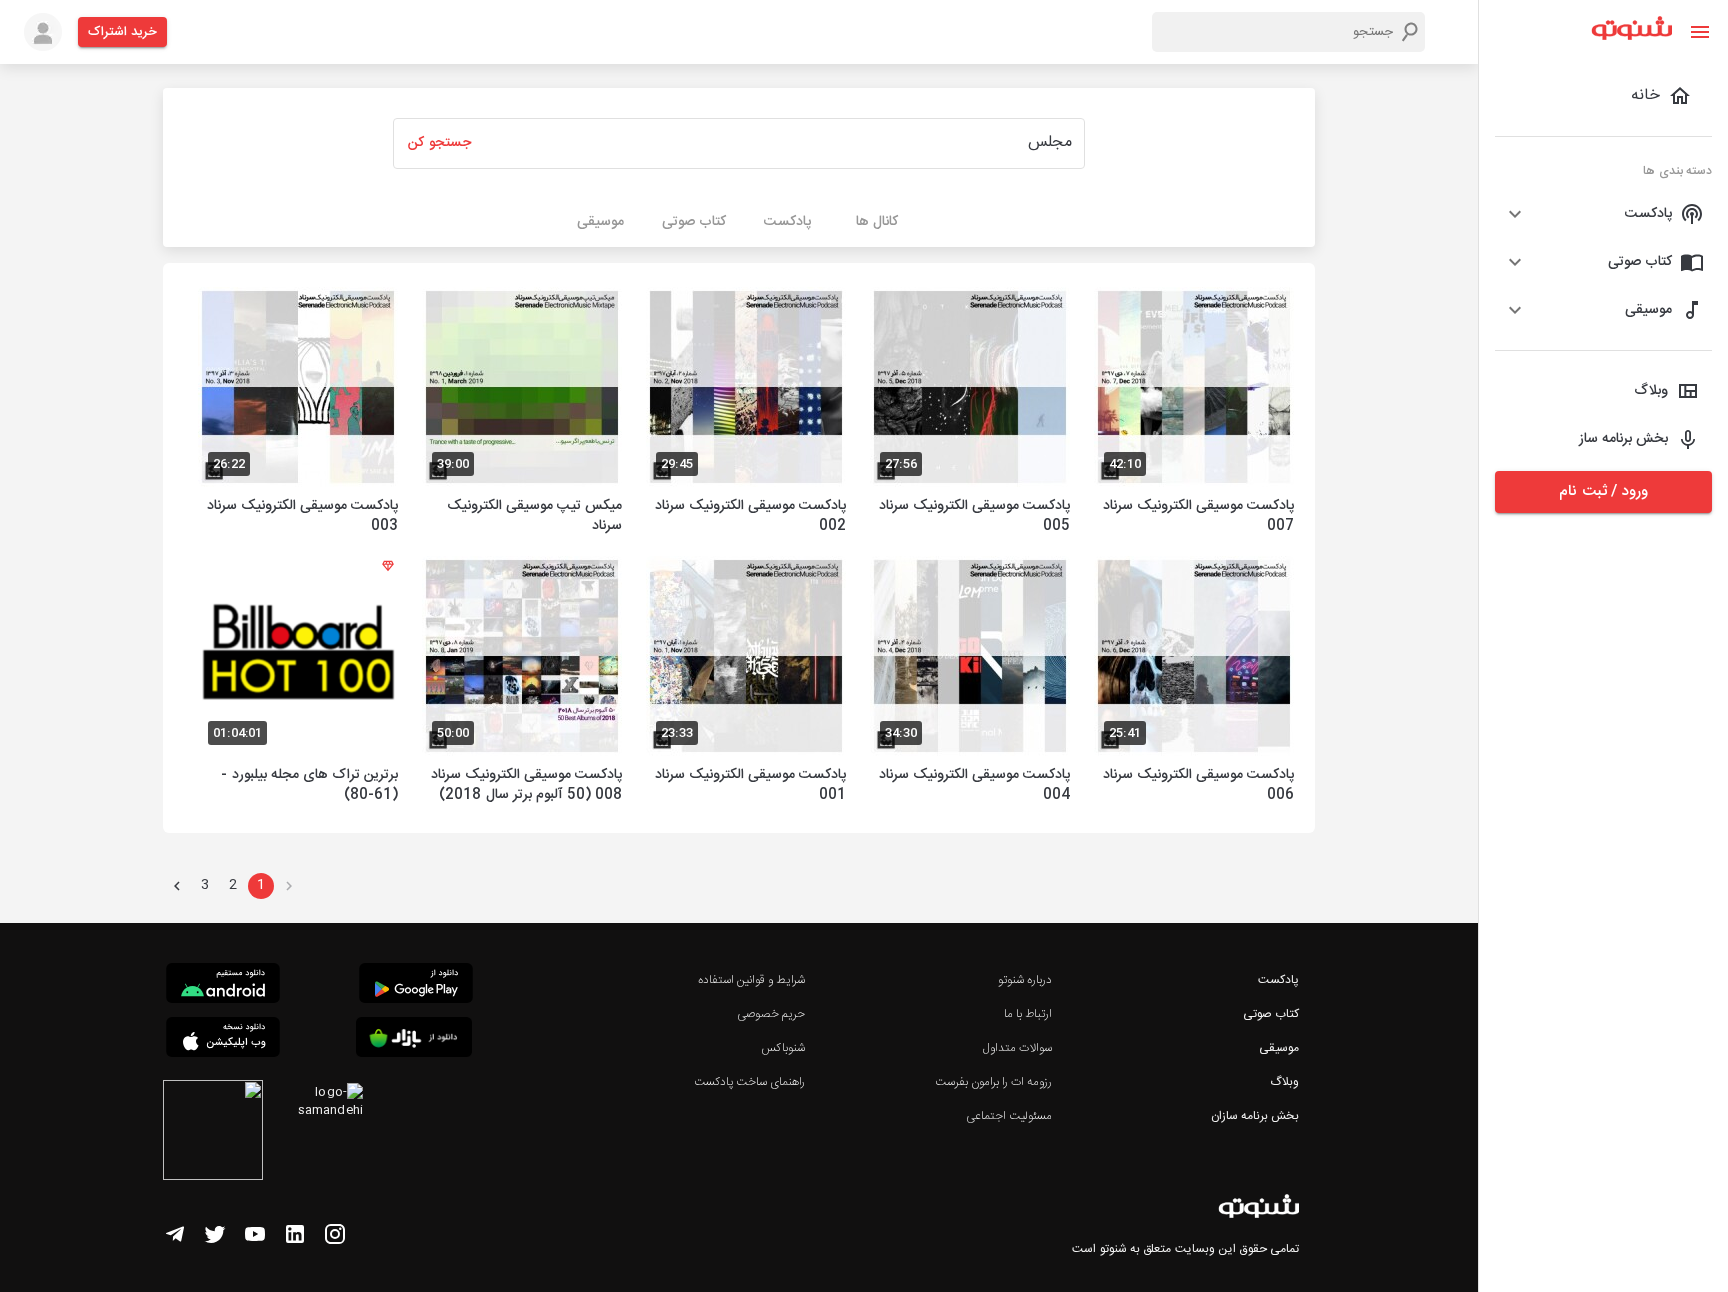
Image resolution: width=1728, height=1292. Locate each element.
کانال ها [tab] (877, 222)
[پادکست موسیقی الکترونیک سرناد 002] (746, 413)
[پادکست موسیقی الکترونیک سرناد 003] (298, 413)
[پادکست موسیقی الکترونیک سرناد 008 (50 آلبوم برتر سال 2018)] (522, 682)
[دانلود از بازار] (414, 1040)
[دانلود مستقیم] (223, 986)
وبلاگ (1284, 1082)
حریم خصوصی (771, 1014)
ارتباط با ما (1028, 1014)
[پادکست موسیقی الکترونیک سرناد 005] (970, 413)
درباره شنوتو (1025, 980)
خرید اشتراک (122, 32)
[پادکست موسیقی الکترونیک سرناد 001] (746, 682)
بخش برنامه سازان (1255, 1116)
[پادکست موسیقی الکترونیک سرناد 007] (1194, 413)
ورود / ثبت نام (1603, 491)
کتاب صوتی (1271, 1014)
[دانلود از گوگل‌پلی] (416, 986)
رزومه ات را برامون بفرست (994, 1082)
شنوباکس (783, 1048)
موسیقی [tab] (600, 222)
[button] (1603, 214)
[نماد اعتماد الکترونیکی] (213, 1133)
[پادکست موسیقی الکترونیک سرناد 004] (970, 682)
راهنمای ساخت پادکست (749, 1082)
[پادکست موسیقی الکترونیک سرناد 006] (1194, 682)
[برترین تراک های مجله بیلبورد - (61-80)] (298, 682)
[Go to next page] (177, 886)
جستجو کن (439, 143)
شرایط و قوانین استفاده (751, 980)
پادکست (1278, 980)
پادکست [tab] (787, 222)
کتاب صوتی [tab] (694, 222)
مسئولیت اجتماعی (1009, 1116)
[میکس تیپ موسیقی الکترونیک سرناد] (522, 413)
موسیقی (1279, 1048)
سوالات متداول (1017, 1048)
